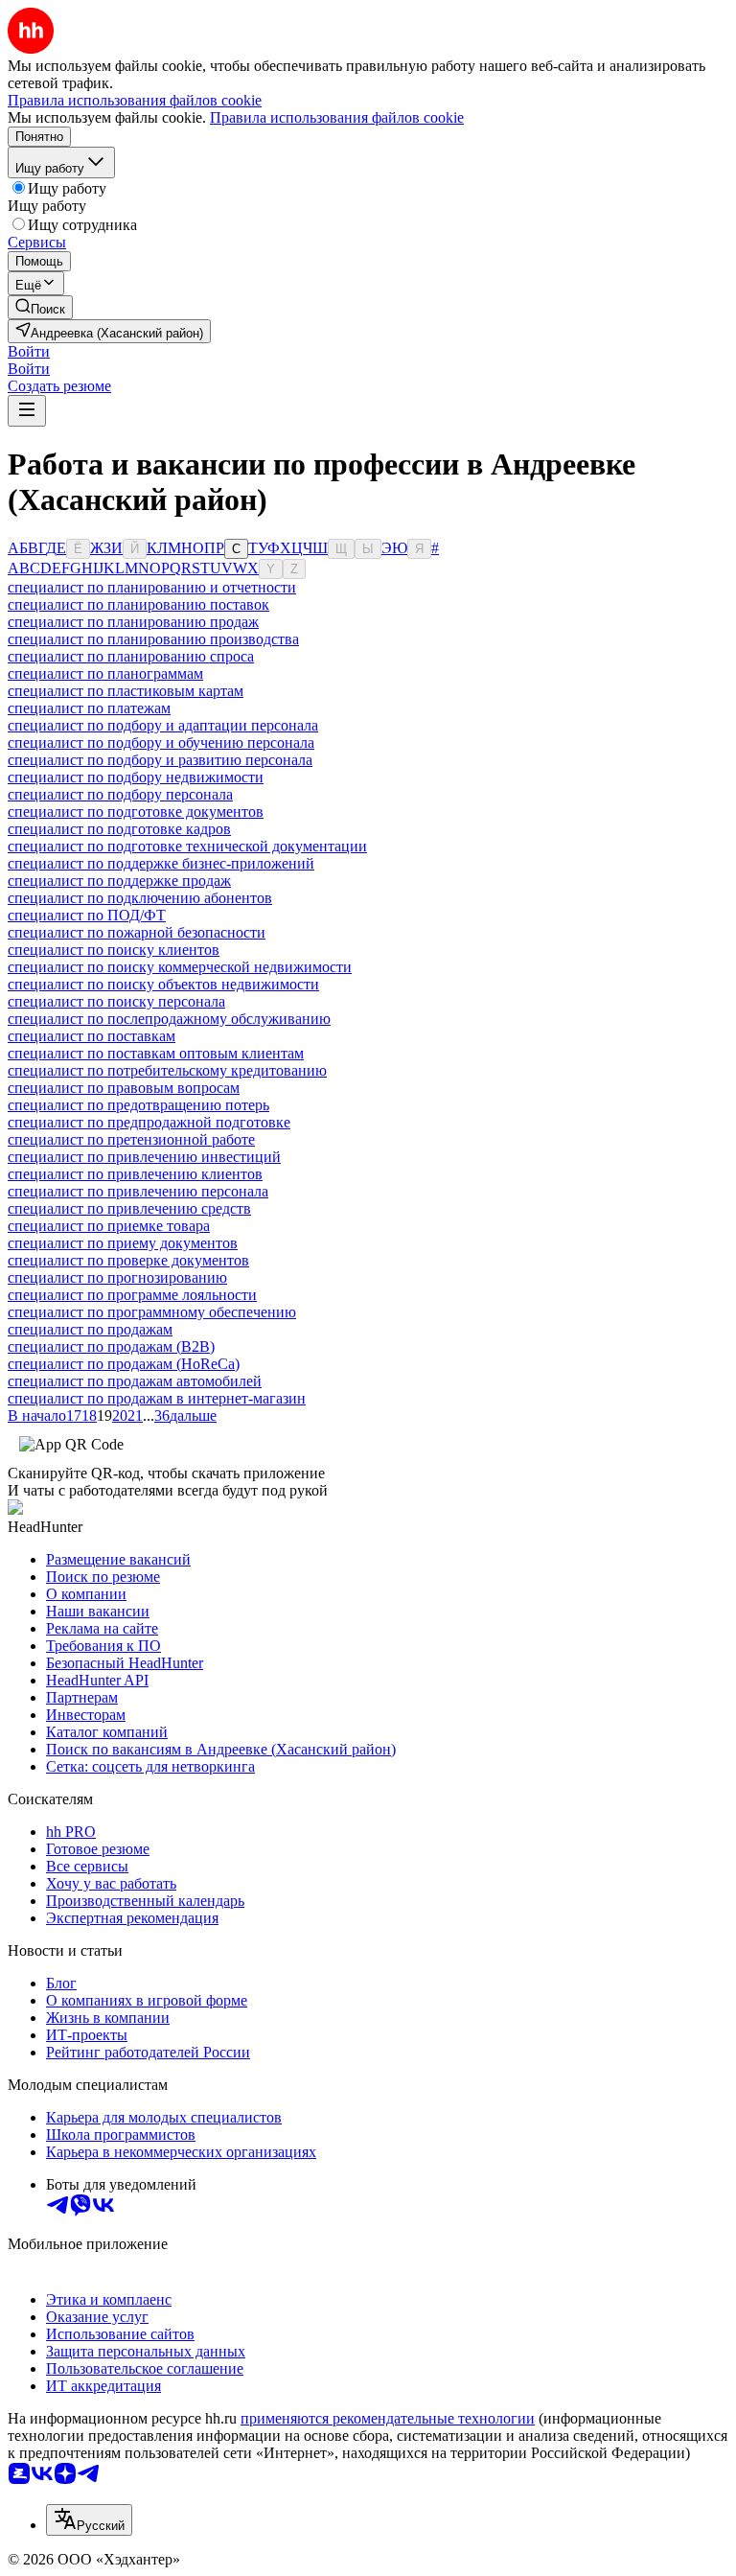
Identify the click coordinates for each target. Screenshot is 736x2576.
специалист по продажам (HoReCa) (124, 1364)
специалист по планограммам (105, 673)
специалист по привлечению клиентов (135, 1174)
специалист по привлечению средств (129, 1208)
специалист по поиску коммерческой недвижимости (180, 967)
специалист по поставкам (92, 1036)
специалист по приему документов (123, 1243)
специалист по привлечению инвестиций (144, 1157)
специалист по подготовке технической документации (187, 846)
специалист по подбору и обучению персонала (161, 743)
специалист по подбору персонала (120, 794)
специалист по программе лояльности (132, 1295)
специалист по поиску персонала (116, 1001)
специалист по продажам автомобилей (135, 1381)
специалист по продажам (90, 1329)
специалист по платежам (89, 708)
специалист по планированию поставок (138, 604)
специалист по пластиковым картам (126, 691)
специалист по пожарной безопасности (137, 932)
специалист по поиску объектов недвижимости (163, 984)
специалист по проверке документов (128, 1260)
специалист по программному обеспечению (152, 1312)
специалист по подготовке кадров (119, 829)
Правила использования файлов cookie (337, 117)
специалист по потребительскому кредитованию (167, 1070)
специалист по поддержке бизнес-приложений (161, 863)
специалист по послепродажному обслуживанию (169, 1019)
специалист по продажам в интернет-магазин (157, 1398)
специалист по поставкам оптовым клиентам (156, 1053)
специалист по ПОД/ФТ (87, 915)
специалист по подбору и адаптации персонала (163, 725)
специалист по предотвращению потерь (138, 1105)
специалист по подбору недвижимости (136, 777)
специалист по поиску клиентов (114, 950)
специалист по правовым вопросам (124, 1088)
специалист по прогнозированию (117, 1277)
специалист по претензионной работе (131, 1139)
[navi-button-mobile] (27, 411)
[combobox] (89, 2520)
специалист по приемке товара (109, 1226)
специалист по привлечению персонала (138, 1191)
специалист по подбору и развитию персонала (160, 760)
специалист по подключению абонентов (140, 898)
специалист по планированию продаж (133, 622)
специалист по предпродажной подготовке (149, 1122)
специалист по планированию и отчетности (152, 587)
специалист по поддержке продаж (119, 881)
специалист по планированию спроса (131, 656)
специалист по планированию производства (153, 639)
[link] (40, 307)
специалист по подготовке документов (136, 812)
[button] (29, 351)
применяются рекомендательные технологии (388, 2418)
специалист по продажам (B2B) (111, 1346)
